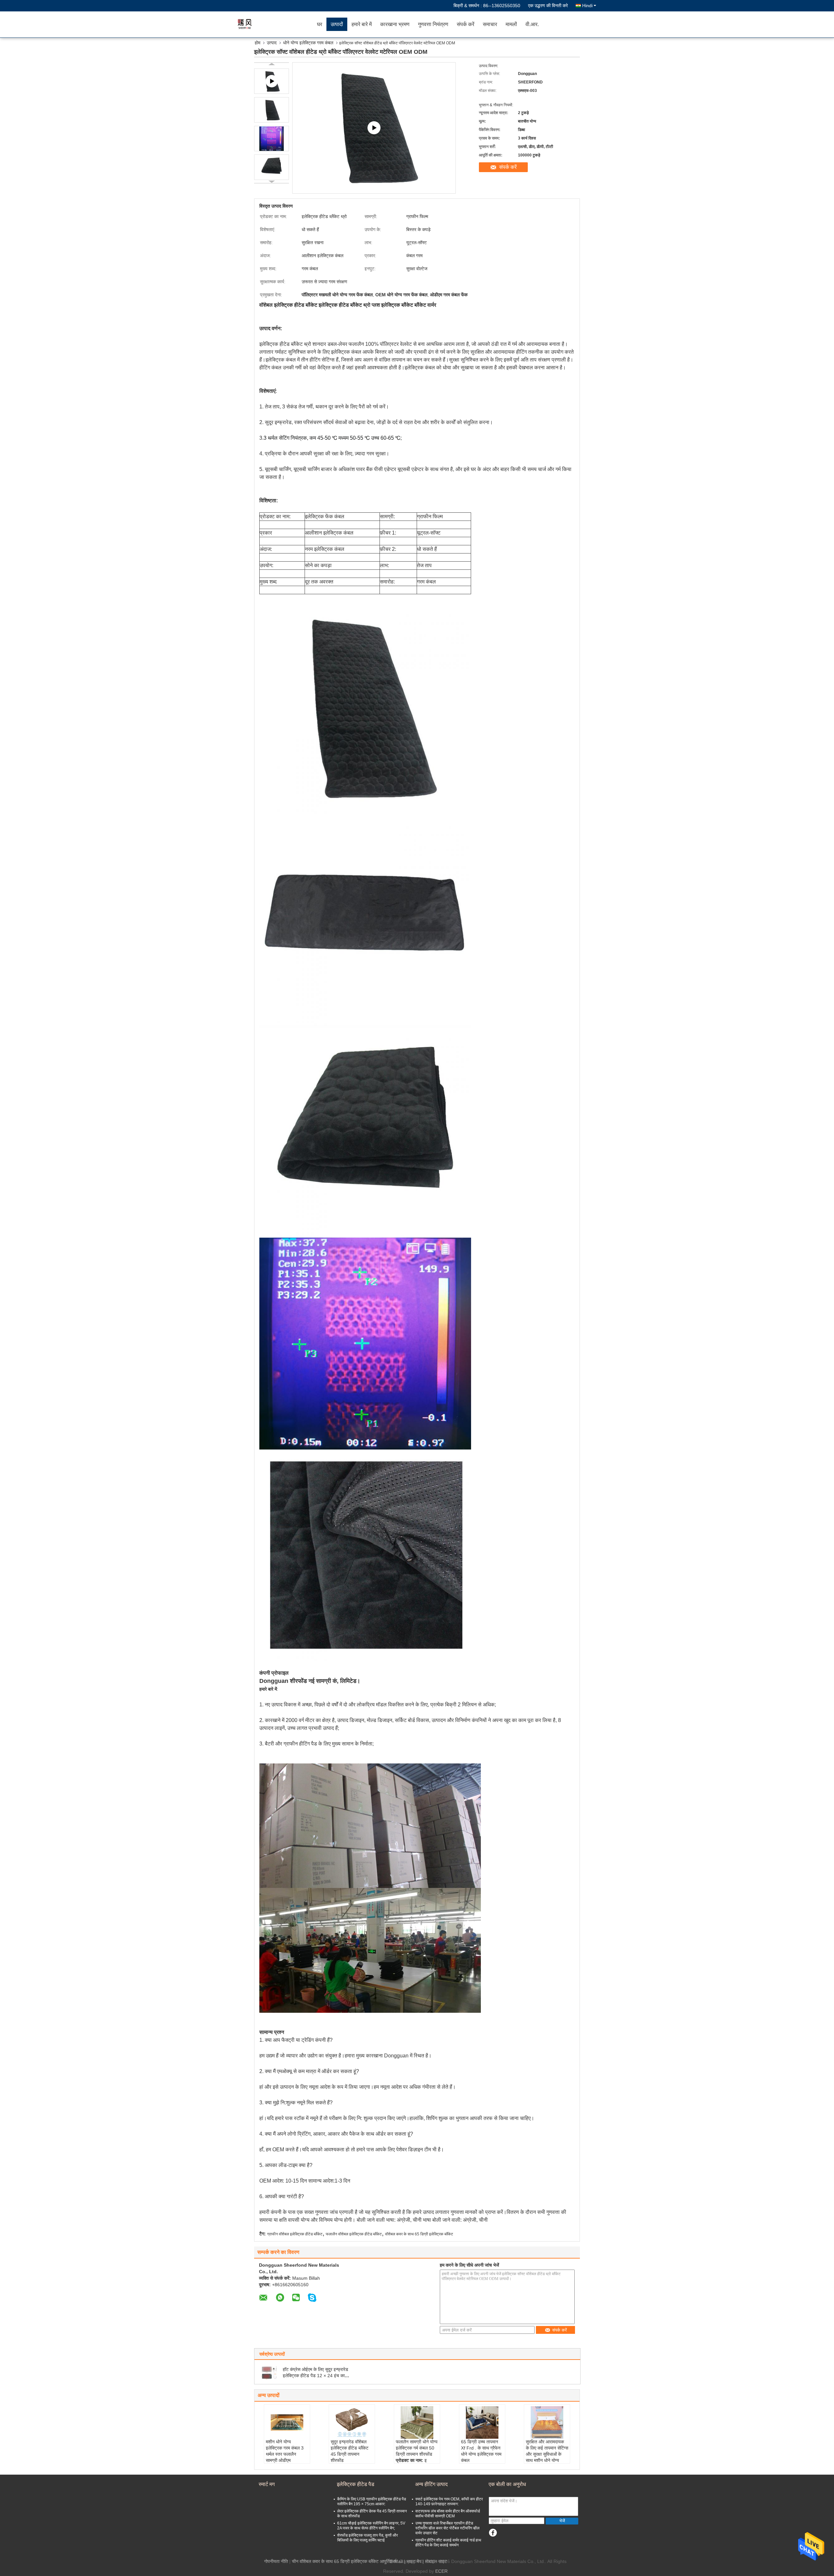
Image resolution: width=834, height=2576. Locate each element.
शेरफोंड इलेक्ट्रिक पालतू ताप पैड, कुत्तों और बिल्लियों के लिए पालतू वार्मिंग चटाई (367, 2538)
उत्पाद (272, 43)
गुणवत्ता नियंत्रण (433, 24)
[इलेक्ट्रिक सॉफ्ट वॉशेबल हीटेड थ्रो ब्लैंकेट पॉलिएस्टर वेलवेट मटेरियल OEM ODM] (272, 110)
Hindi (587, 6)
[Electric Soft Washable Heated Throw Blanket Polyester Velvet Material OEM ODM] (374, 128)
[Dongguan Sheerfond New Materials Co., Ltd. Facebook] (493, 2533)
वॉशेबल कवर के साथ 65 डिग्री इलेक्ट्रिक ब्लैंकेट (419, 2234)
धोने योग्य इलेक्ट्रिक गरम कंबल (308, 43)
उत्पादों (337, 24)
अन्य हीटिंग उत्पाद (431, 2484)
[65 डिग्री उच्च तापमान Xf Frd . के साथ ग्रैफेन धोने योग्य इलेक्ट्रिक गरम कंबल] (482, 2422)
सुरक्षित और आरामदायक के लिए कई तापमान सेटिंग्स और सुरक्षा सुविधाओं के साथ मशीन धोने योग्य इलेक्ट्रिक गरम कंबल (547, 2454)
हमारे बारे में (362, 24)
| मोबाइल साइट (435, 2561)
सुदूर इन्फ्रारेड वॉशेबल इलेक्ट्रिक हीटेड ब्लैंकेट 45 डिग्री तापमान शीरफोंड (350, 2451)
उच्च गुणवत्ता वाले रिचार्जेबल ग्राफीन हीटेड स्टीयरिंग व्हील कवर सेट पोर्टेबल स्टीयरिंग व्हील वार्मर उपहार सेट (447, 2528)
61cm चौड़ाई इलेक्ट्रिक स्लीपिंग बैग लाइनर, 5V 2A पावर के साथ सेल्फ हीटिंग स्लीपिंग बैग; (371, 2526)
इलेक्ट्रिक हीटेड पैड (356, 2484)
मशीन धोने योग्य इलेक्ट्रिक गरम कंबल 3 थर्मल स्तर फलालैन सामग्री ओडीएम (285, 2451)
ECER (441, 2571)
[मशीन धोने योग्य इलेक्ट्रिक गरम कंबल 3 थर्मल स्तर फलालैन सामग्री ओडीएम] (287, 2422)
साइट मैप (414, 2561)
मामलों (511, 24)
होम (258, 43)
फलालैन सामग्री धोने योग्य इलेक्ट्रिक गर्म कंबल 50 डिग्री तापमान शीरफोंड (417, 2448)
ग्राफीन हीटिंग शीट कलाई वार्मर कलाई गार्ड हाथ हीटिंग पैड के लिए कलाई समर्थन (448, 2543)
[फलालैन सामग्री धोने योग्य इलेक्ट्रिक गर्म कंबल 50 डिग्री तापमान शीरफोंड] (417, 2422)
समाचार (490, 24)
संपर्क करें (466, 24)
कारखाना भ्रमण (395, 24)
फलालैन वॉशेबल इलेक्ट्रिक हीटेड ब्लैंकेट (354, 2234)
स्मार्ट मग (267, 2484)
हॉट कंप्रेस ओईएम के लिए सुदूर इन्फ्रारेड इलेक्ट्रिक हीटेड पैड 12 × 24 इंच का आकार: (316, 2376)
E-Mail (396, 2561)
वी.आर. (532, 24)
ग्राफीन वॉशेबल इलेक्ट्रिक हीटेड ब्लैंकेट (295, 2234)
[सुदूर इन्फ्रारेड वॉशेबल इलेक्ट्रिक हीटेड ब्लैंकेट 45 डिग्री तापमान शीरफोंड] (352, 2422)
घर (320, 24)
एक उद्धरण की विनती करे (548, 6)
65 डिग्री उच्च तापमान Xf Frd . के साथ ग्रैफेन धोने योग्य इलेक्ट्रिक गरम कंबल (481, 2451)
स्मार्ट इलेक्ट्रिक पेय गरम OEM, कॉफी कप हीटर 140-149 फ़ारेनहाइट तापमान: (449, 2502)
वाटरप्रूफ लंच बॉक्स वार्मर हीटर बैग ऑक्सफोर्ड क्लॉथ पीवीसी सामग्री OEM (448, 2514)
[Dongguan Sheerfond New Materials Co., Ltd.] (275, 24)
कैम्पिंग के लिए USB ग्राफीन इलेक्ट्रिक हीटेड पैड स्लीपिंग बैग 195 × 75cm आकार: (372, 2502)
